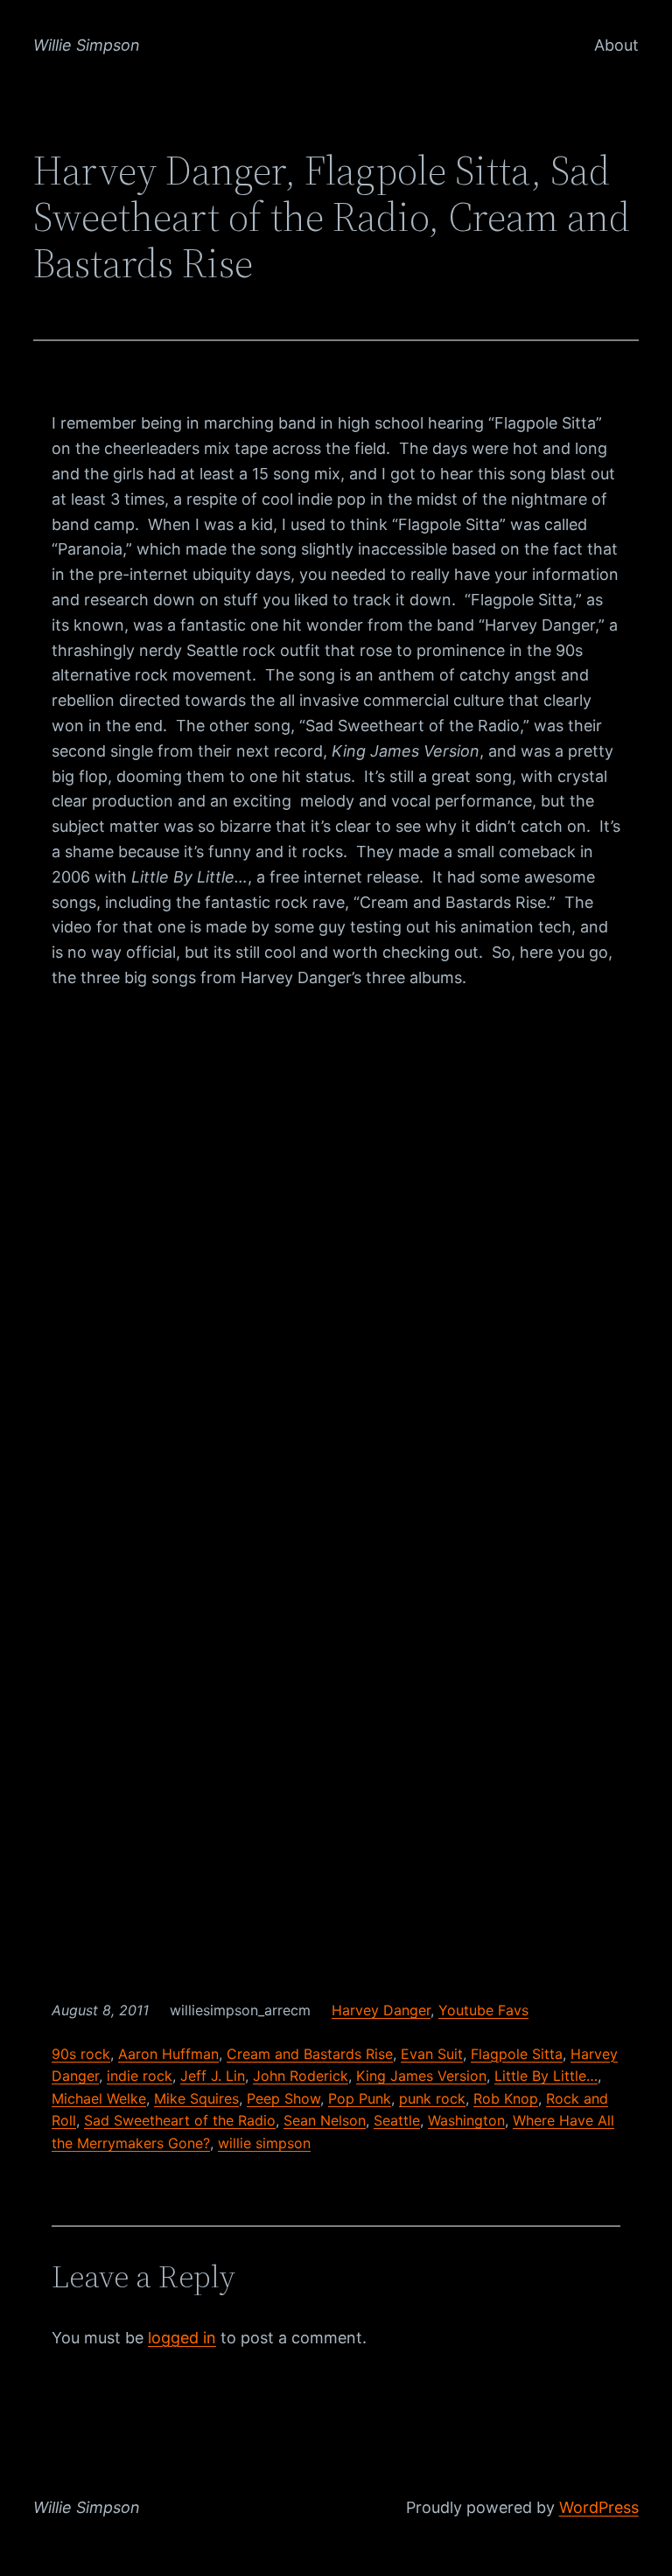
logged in (182, 2338)
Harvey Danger (381, 2010)
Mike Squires (196, 2098)
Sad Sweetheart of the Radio (180, 2120)
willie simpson (264, 2143)
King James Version (421, 2076)
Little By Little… (546, 2076)
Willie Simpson (87, 45)
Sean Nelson (325, 2120)
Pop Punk (360, 2098)
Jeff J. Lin (213, 2076)
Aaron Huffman (168, 2054)
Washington (466, 2120)
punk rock (432, 2098)
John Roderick (301, 2076)
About (616, 45)
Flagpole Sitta (517, 2054)
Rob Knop (506, 2098)
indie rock (140, 2076)
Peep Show (283, 2098)
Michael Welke (99, 2098)
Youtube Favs (483, 2010)
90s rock (81, 2054)
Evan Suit (432, 2054)
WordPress (599, 2507)
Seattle (397, 2120)
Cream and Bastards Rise (310, 2054)
